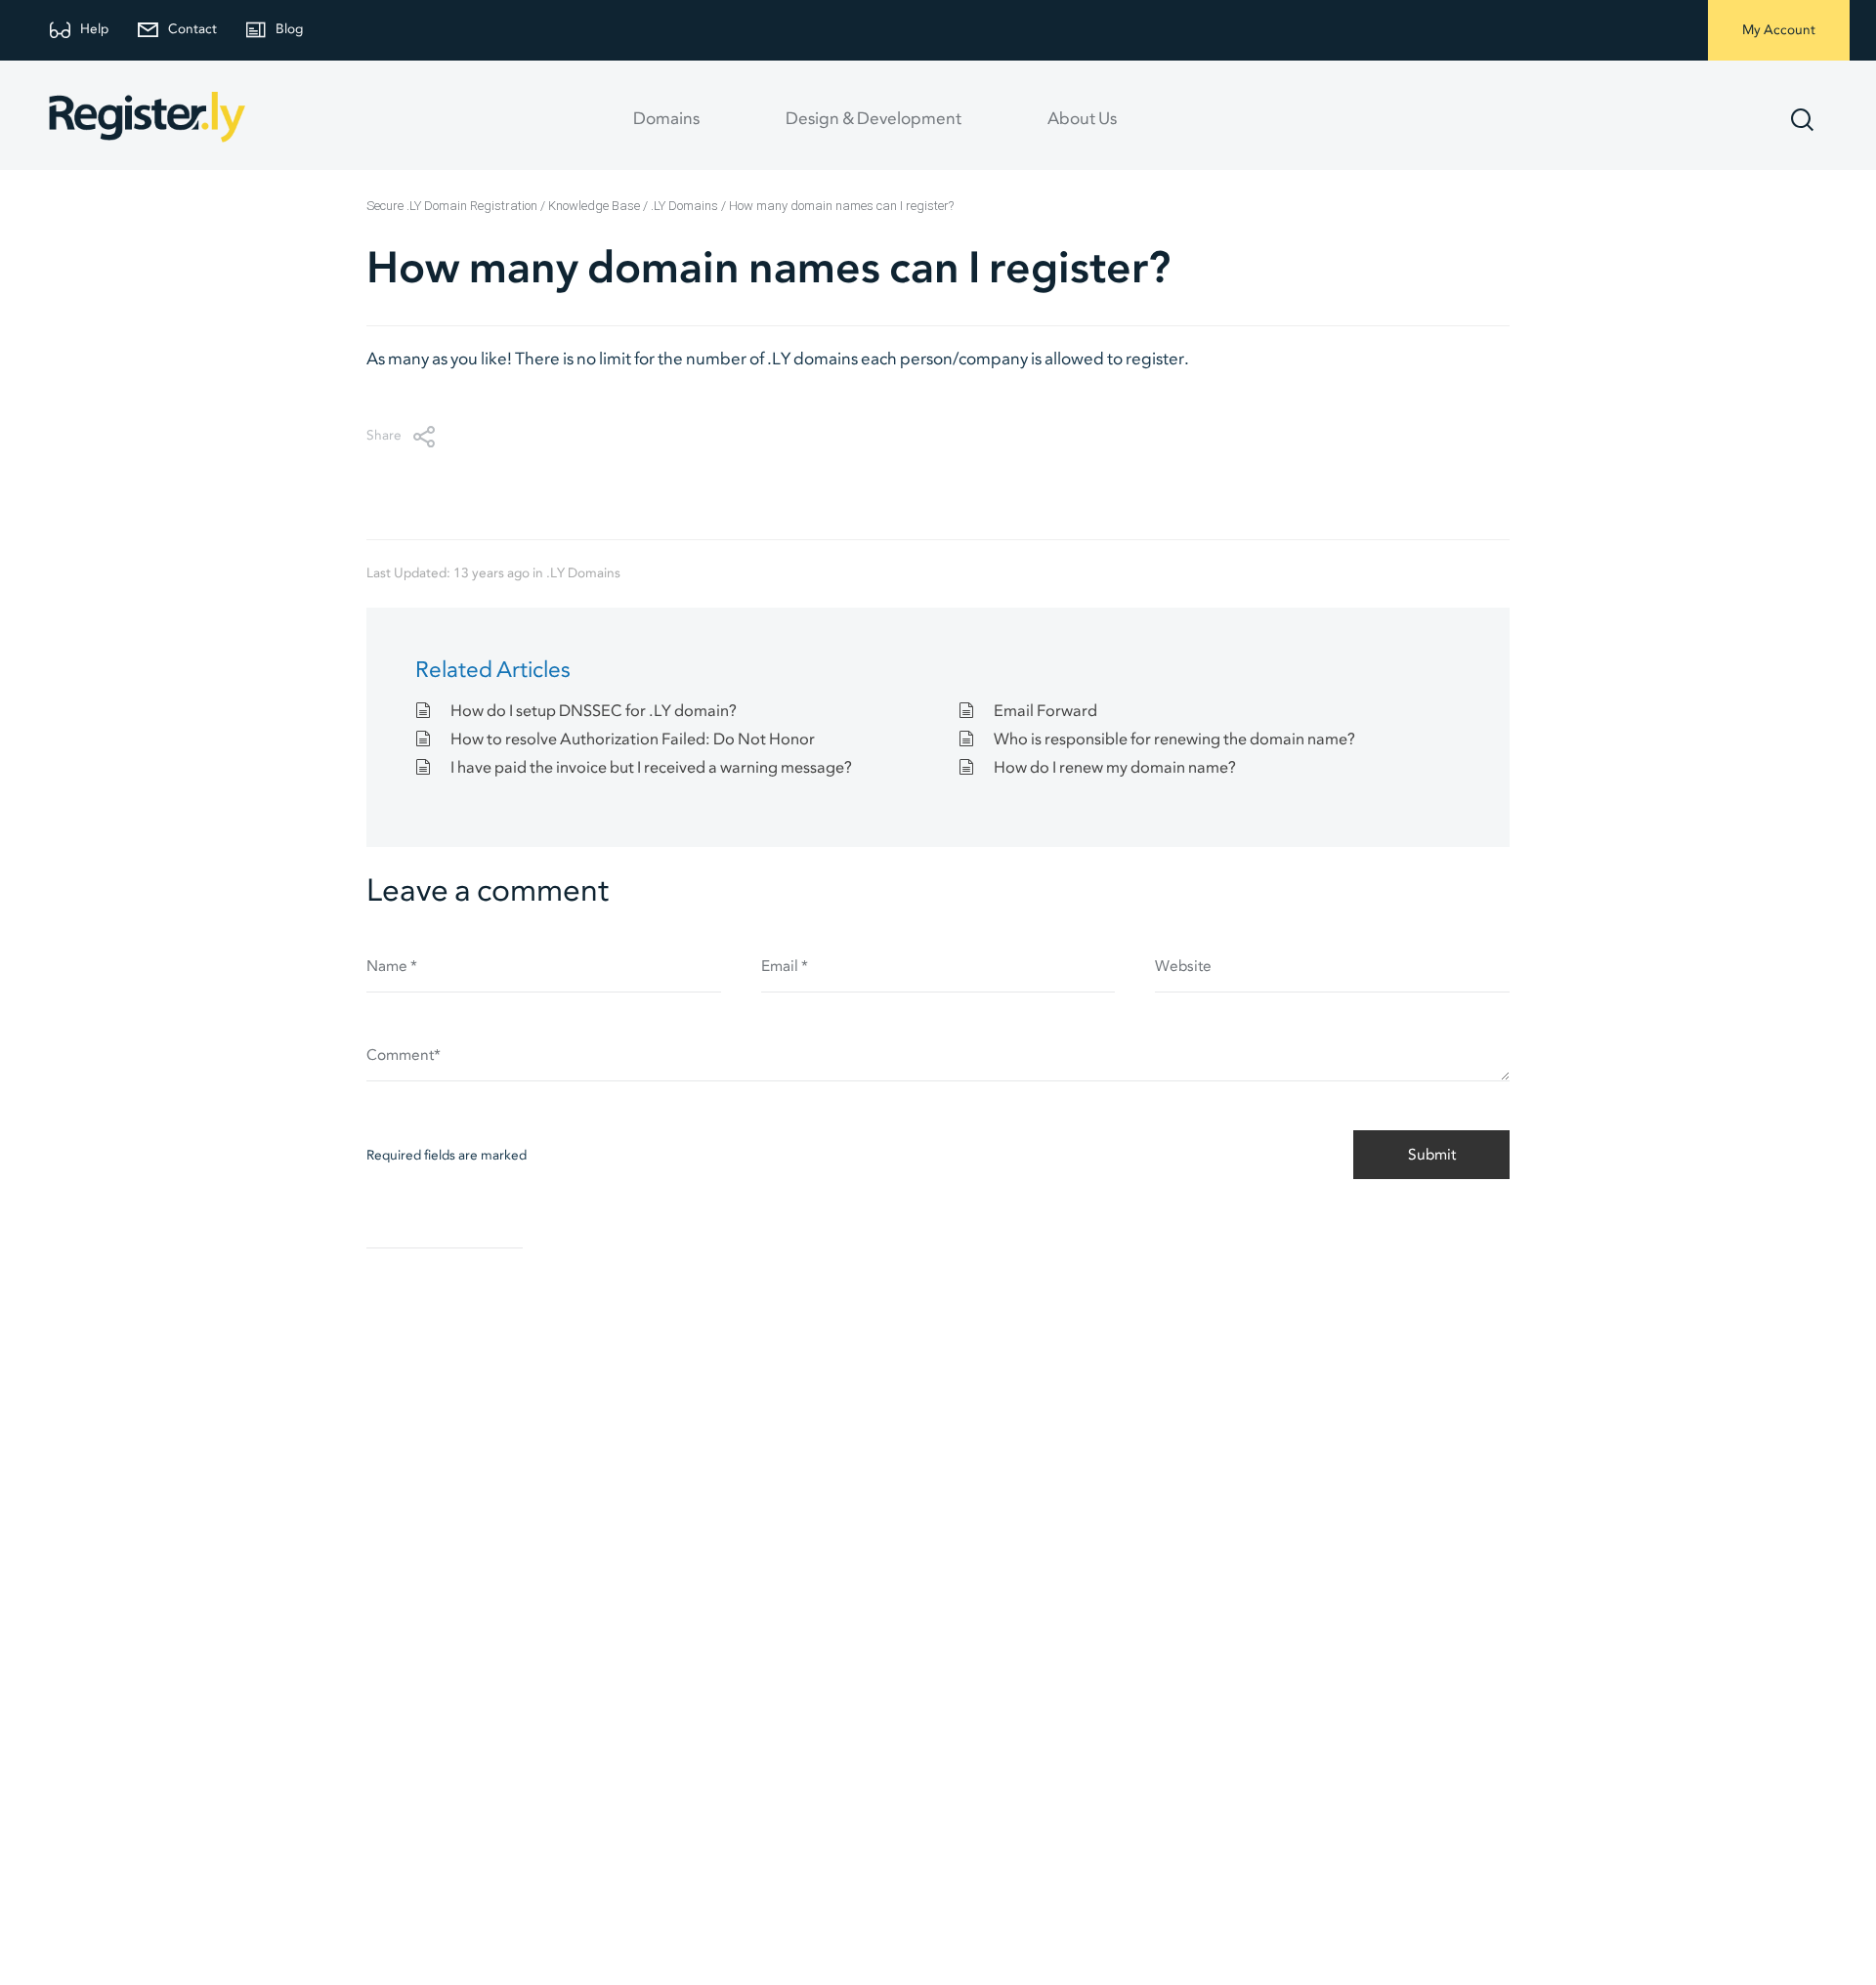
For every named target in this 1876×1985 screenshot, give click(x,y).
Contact (192, 30)
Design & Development (874, 119)
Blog (289, 30)
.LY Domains (583, 574)
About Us (1082, 119)
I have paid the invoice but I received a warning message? (651, 768)
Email (785, 967)
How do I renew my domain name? (1115, 768)
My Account (1779, 31)
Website (1183, 967)
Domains (666, 119)
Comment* (404, 1056)
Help (94, 30)
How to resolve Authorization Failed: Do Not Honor (633, 739)
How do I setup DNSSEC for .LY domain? (594, 711)
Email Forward (1045, 711)
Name (392, 967)
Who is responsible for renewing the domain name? (1174, 739)
